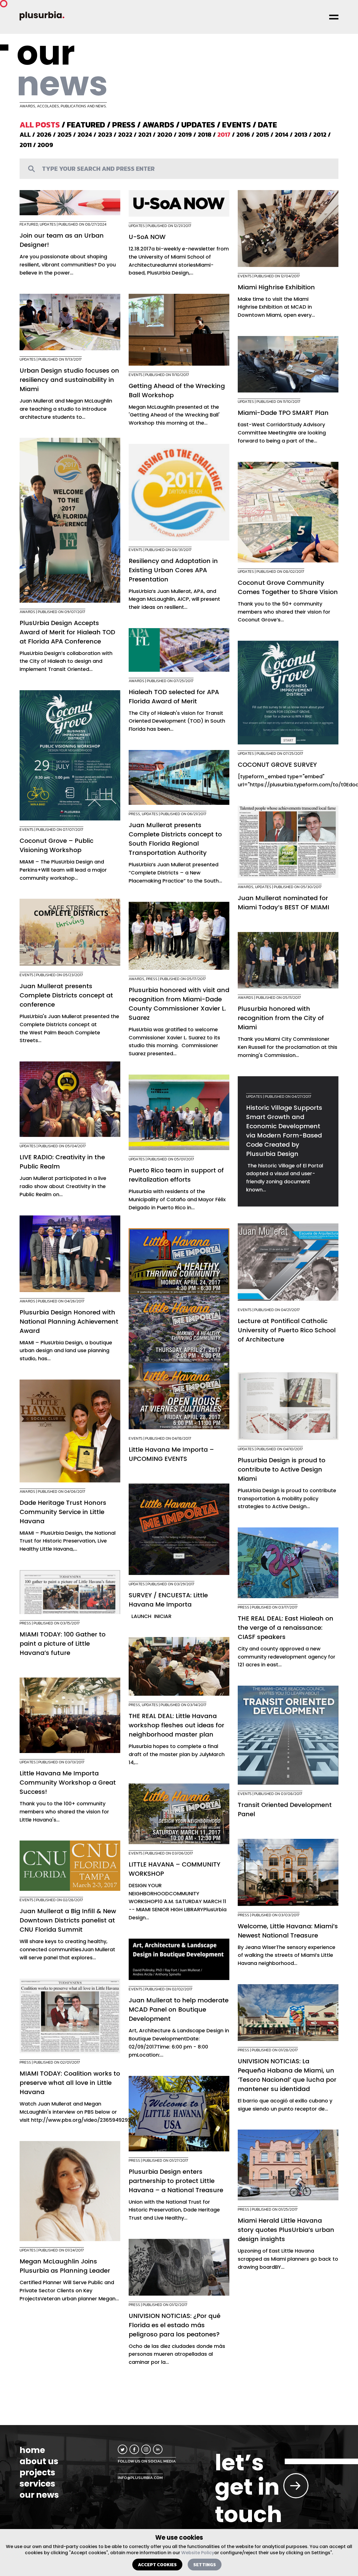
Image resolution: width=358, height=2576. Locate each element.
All (25, 135)
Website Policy (198, 2553)
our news (39, 2495)
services (37, 2484)
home (32, 2450)
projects (37, 2473)
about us (39, 2461)
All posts (40, 125)
